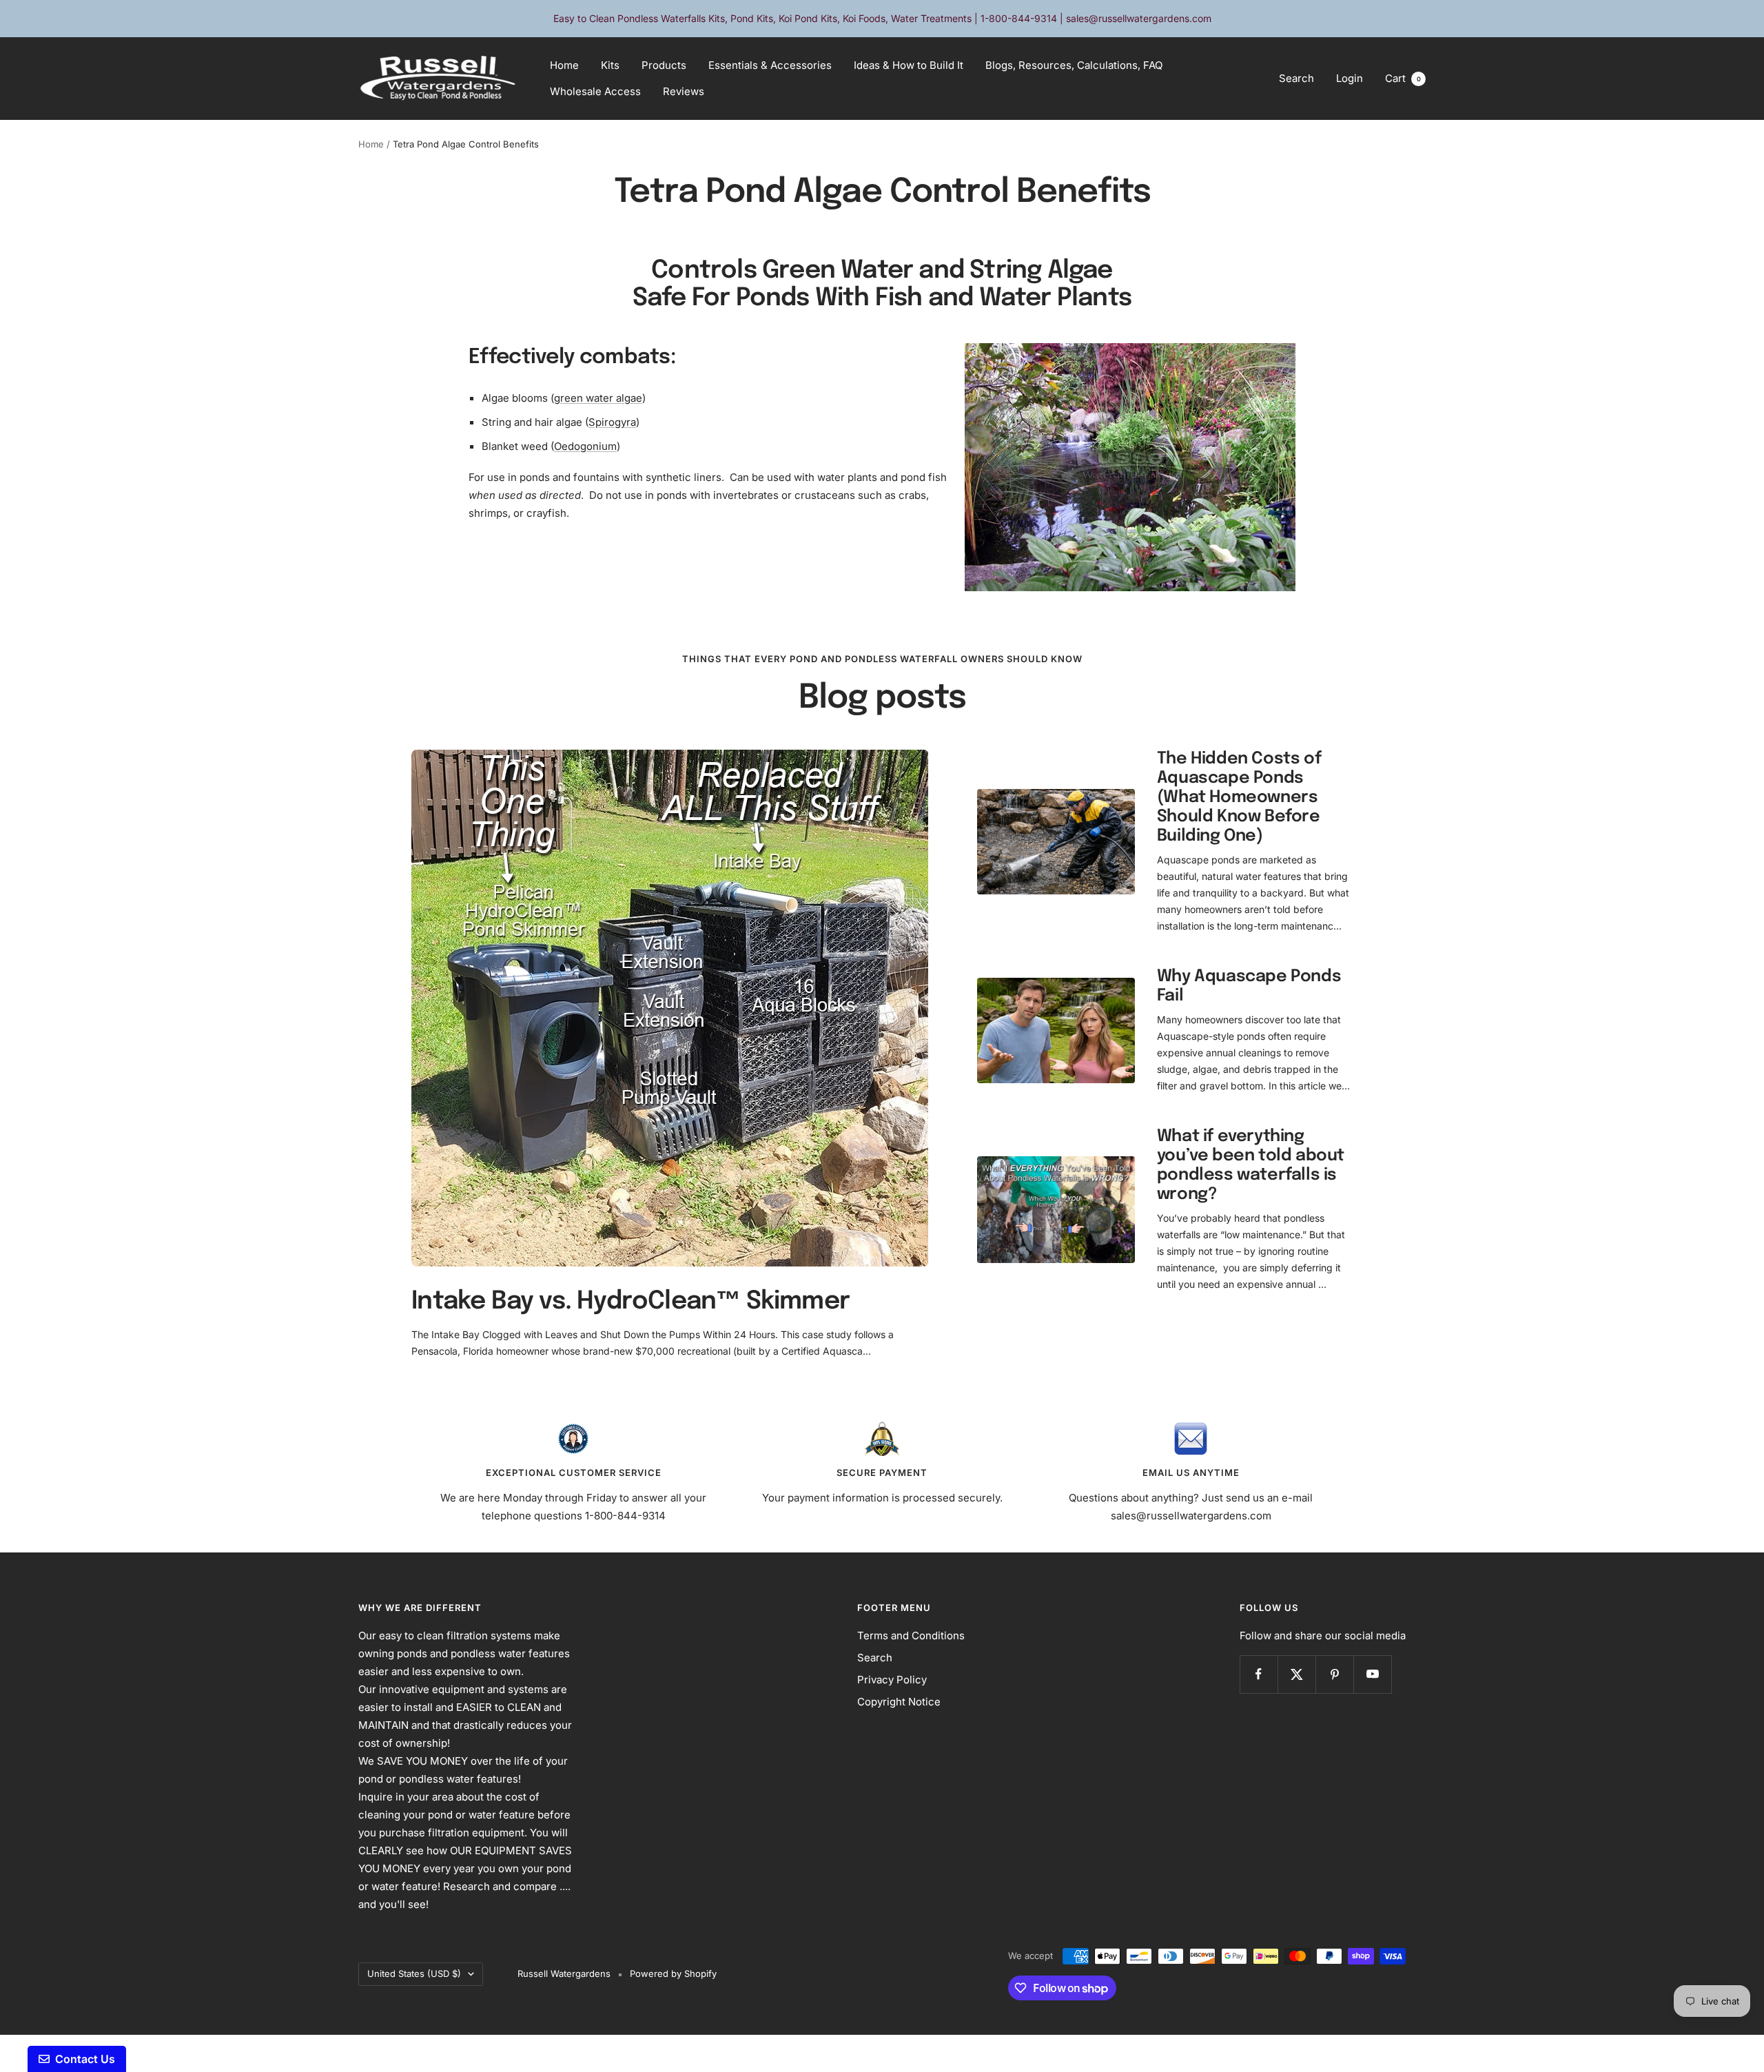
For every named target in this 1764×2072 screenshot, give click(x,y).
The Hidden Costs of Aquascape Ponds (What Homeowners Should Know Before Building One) (1239, 798)
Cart (1403, 78)
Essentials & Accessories (770, 65)
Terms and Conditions (911, 1635)
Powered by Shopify (673, 1973)
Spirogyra (612, 422)
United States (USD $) (414, 1973)
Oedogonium (585, 446)
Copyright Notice (899, 1702)
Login (1350, 78)
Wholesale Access (595, 91)
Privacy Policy (892, 1680)
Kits (610, 65)
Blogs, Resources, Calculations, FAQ (1074, 65)
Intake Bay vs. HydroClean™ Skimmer (630, 1302)
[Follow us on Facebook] (1259, 1674)
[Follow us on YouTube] (1372, 1674)
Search (1296, 78)
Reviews (684, 91)
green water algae (598, 398)
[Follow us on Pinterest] (1334, 1674)
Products (664, 65)
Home (564, 65)
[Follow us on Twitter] (1296, 1674)
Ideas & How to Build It (909, 65)
